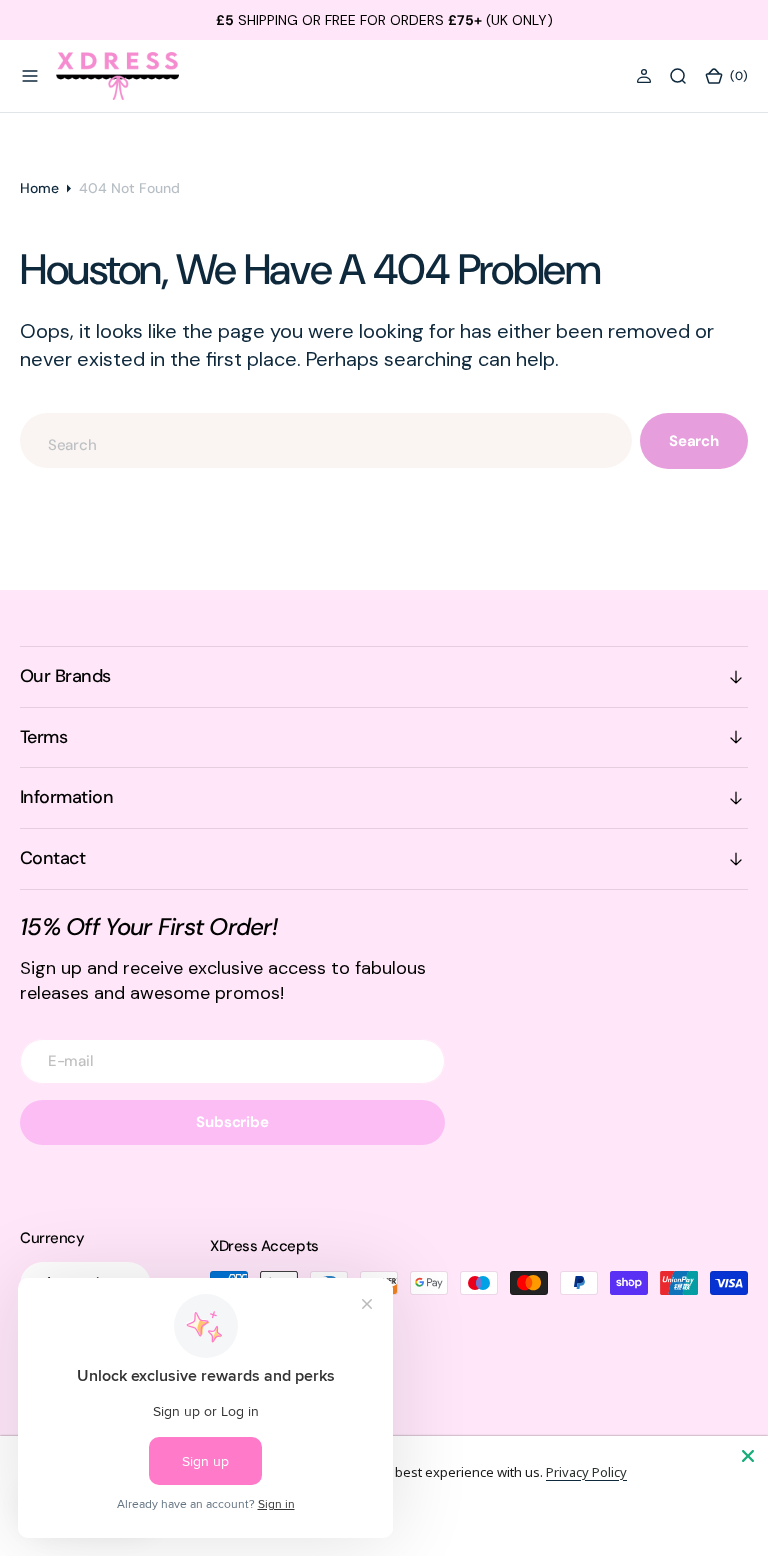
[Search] (678, 76)
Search (694, 441)
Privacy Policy (586, 1472)
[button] (30, 76)
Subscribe (232, 1122)
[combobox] (326, 440)
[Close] (748, 1456)
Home (39, 188)
